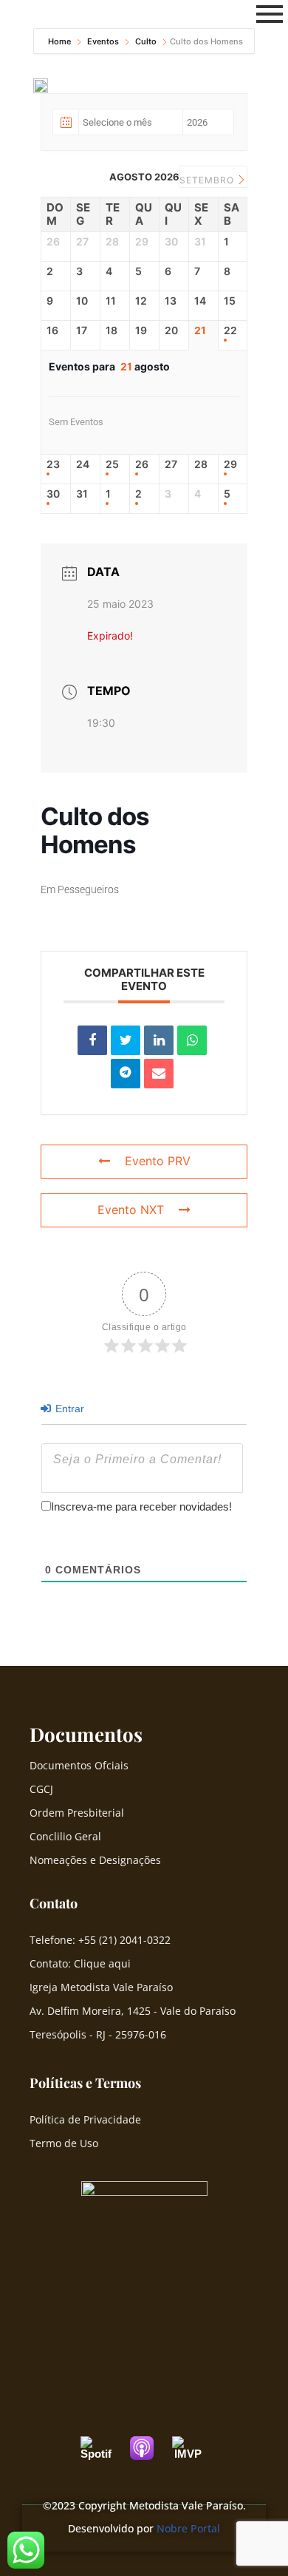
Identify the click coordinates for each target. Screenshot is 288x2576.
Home (61, 41)
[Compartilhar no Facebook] (92, 1040)
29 (230, 464)
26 (142, 464)
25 (112, 464)
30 (53, 494)
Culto (146, 41)
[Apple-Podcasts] (149, 2448)
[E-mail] (159, 1074)
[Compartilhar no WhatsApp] (192, 1040)
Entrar (68, 1409)
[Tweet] (126, 1040)
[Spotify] (103, 2448)
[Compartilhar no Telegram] (126, 1074)
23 (53, 464)
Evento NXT (131, 1210)
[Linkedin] (159, 1040)
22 (230, 331)
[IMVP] (195, 2448)
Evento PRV (158, 1161)
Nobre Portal (188, 2528)
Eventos (103, 41)
